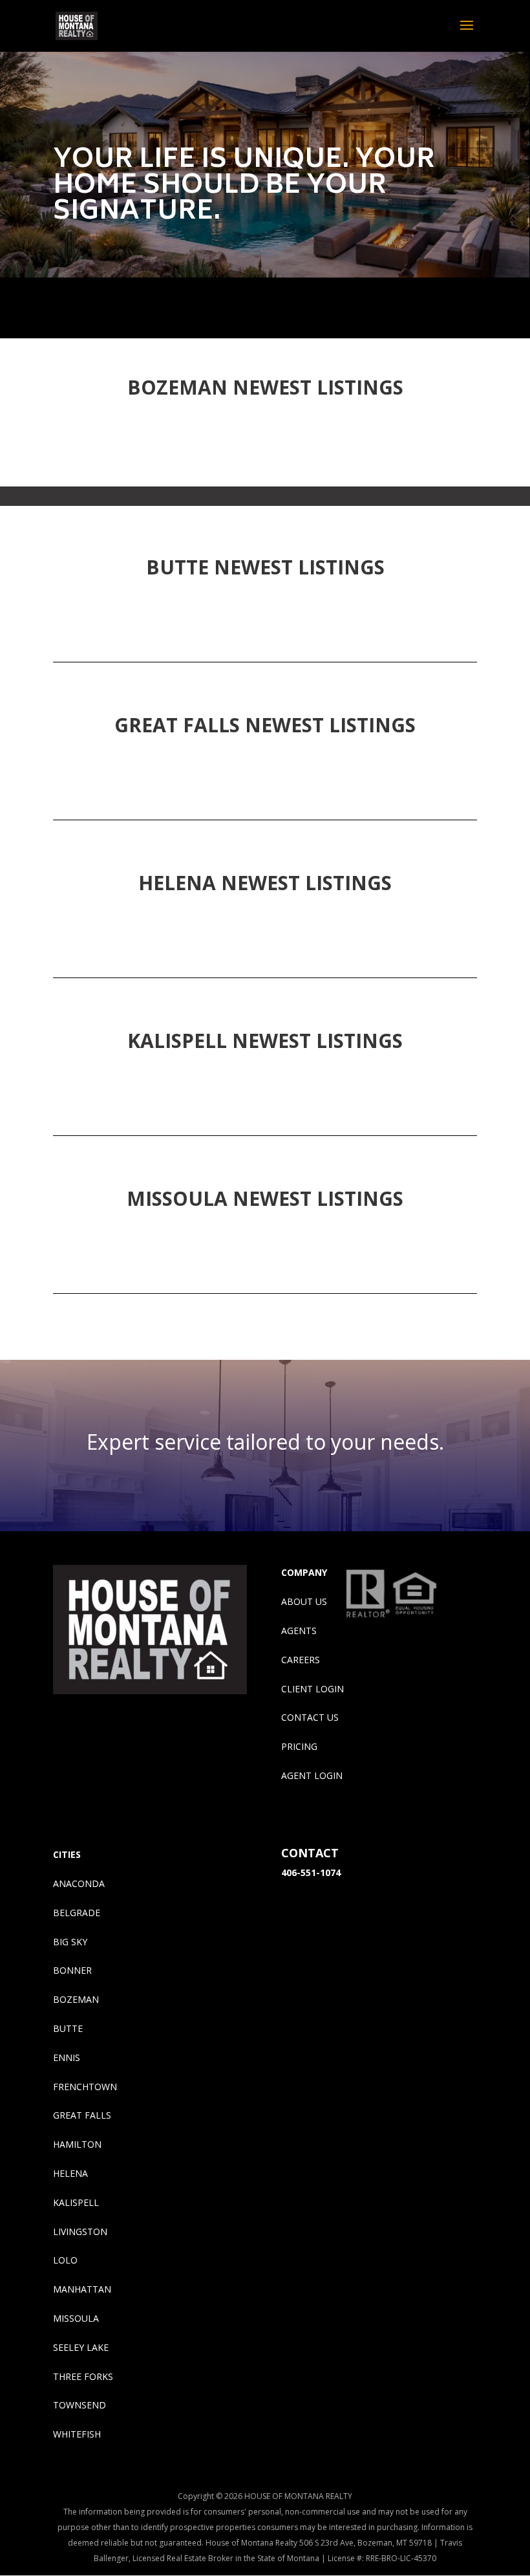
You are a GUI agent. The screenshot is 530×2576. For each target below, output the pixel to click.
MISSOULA (76, 2318)
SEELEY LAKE (81, 2347)
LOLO (65, 2260)
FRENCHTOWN (85, 2087)
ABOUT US (304, 1601)
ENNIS (67, 2058)
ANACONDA (79, 1883)
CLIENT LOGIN (313, 1689)
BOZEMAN (76, 1999)
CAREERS (301, 1660)
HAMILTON (77, 2144)
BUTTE (68, 2028)
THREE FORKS (83, 2376)
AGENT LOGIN (312, 1775)
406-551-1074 (311, 1872)
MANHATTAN (82, 2289)
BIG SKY (70, 1942)
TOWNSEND (79, 2405)
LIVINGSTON (80, 2232)
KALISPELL (76, 2202)
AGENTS (299, 1631)
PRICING (299, 1746)
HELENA (70, 2173)
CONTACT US (310, 1717)
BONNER (72, 1970)
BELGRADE (77, 1913)
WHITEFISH (77, 2434)
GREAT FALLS (82, 2115)
